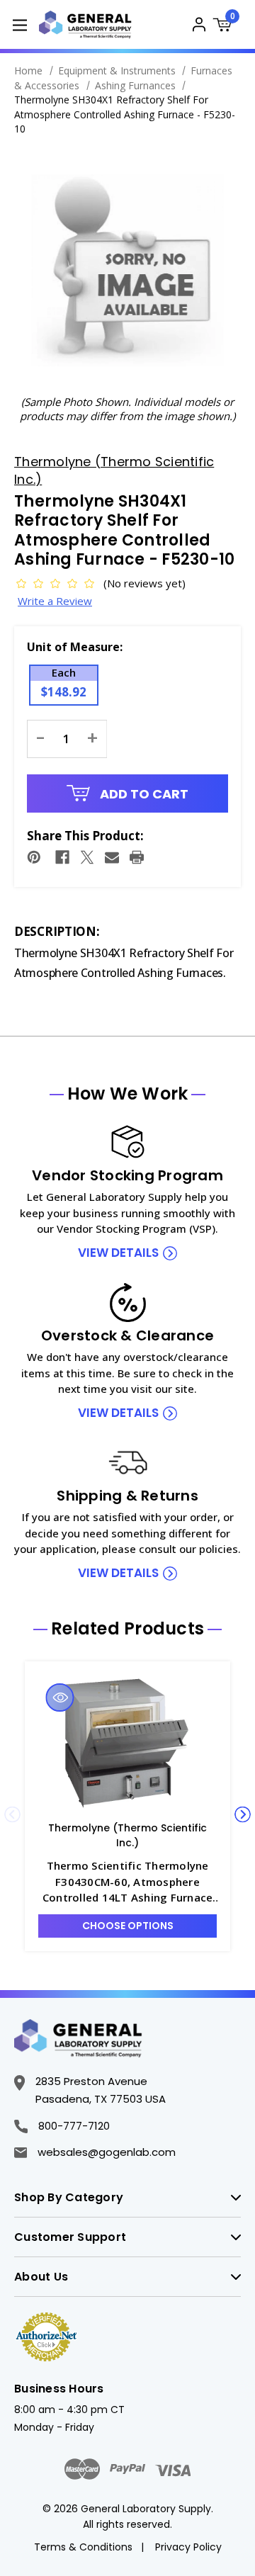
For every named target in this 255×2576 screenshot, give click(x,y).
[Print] (137, 857)
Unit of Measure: (75, 647)
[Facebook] (62, 857)
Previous (12, 1815)
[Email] (112, 857)
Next (243, 1815)
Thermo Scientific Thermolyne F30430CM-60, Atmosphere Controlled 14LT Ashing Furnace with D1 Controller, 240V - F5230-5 (127, 1882)
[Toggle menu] (19, 24)
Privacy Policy (188, 2547)
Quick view (60, 1697)
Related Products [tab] (127, 1629)
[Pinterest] (34, 857)
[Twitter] (87, 857)
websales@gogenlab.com (107, 2152)
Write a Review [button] (55, 601)
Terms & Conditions (83, 2547)
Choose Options (128, 1926)
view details (118, 1253)
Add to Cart (143, 794)
